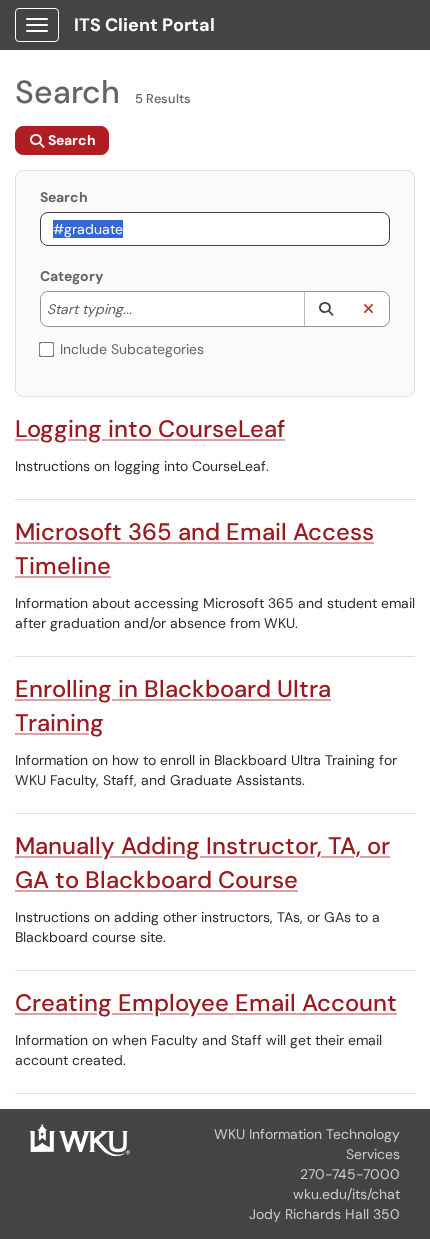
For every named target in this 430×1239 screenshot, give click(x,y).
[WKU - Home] (80, 1139)
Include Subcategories (132, 349)
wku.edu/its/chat (346, 1194)
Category (71, 276)
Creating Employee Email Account (206, 1002)
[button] (325, 309)
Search (64, 197)
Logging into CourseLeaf (150, 428)
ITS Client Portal (144, 25)
